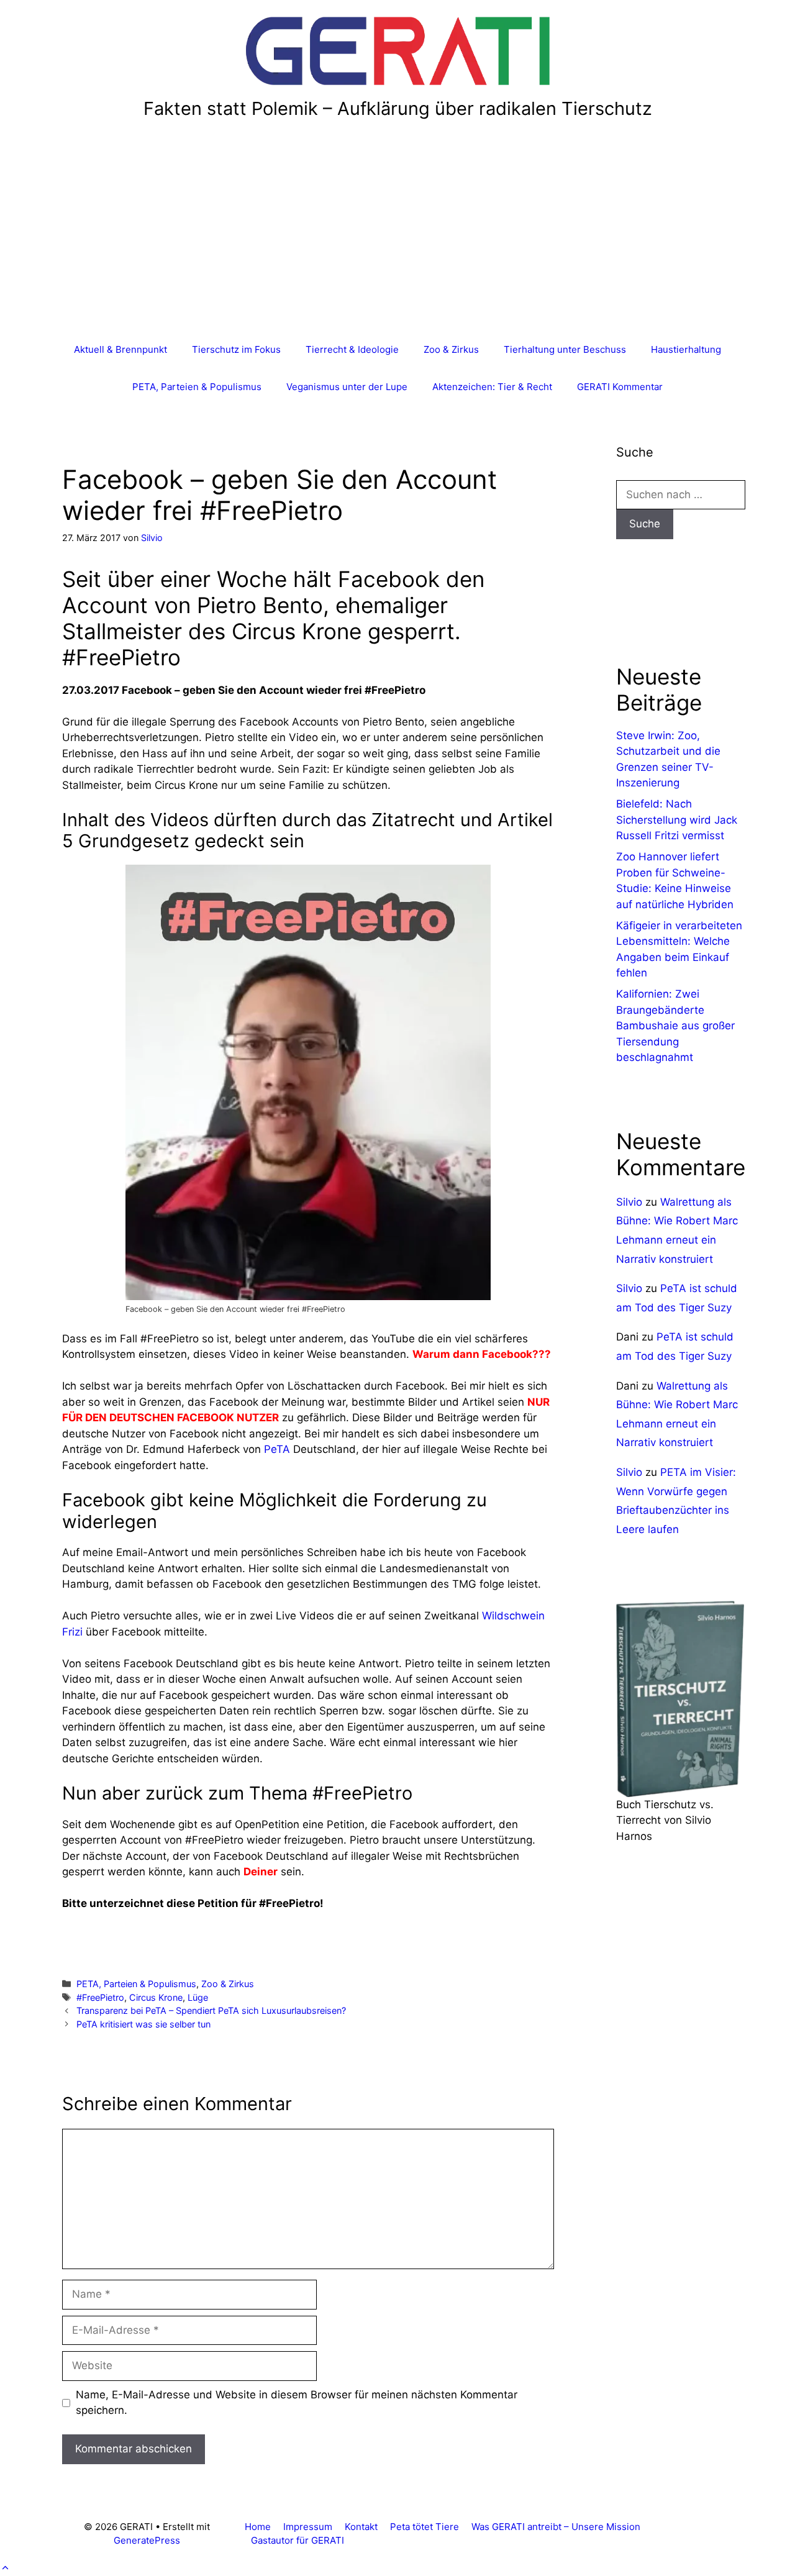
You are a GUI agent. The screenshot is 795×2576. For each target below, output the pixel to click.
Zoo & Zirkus (451, 349)
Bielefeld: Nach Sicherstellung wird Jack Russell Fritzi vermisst (677, 820)
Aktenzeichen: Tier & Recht (492, 387)
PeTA (277, 1449)
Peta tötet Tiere (425, 2527)
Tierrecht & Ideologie (352, 349)
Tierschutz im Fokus (236, 349)
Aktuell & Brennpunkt (120, 349)
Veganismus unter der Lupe (347, 387)
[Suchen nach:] (681, 494)
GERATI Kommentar (620, 387)
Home (258, 2527)
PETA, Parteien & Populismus (197, 387)
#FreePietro (100, 1997)
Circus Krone (156, 1997)
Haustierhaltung (686, 349)
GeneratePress (147, 2540)
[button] (5, 2568)
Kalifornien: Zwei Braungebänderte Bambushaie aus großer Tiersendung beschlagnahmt (675, 1026)
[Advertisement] (397, 238)
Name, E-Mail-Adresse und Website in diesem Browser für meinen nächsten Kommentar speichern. (297, 2403)
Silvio (629, 1202)
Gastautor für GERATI (298, 2540)
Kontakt (361, 2527)
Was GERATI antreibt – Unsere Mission (556, 2527)
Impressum (308, 2527)
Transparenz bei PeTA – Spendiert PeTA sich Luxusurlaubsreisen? (211, 2010)
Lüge (198, 1997)
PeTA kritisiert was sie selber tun (143, 2024)
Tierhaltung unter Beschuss (565, 349)
